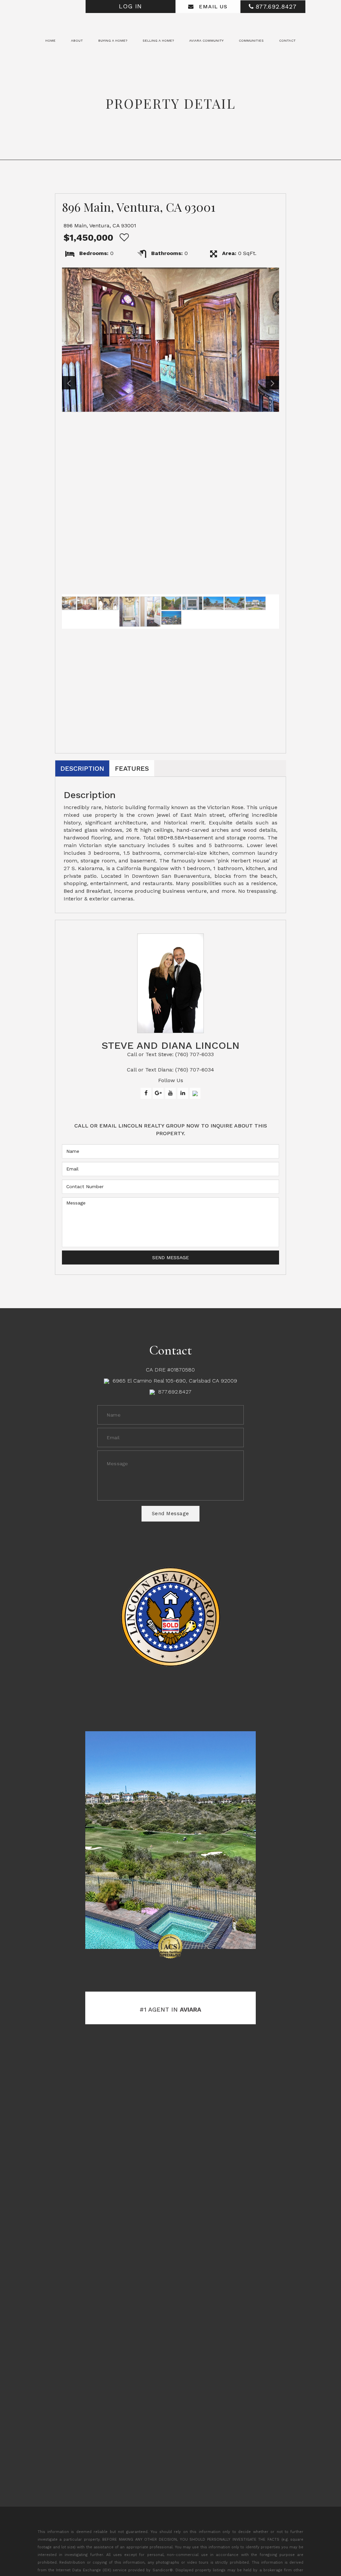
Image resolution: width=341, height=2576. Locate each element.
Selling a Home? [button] (158, 40)
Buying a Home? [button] (113, 40)
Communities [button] (251, 40)
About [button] (77, 40)
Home (50, 40)
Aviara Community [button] (206, 40)
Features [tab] (132, 768)
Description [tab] (82, 768)
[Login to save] (123, 238)
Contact (287, 40)
